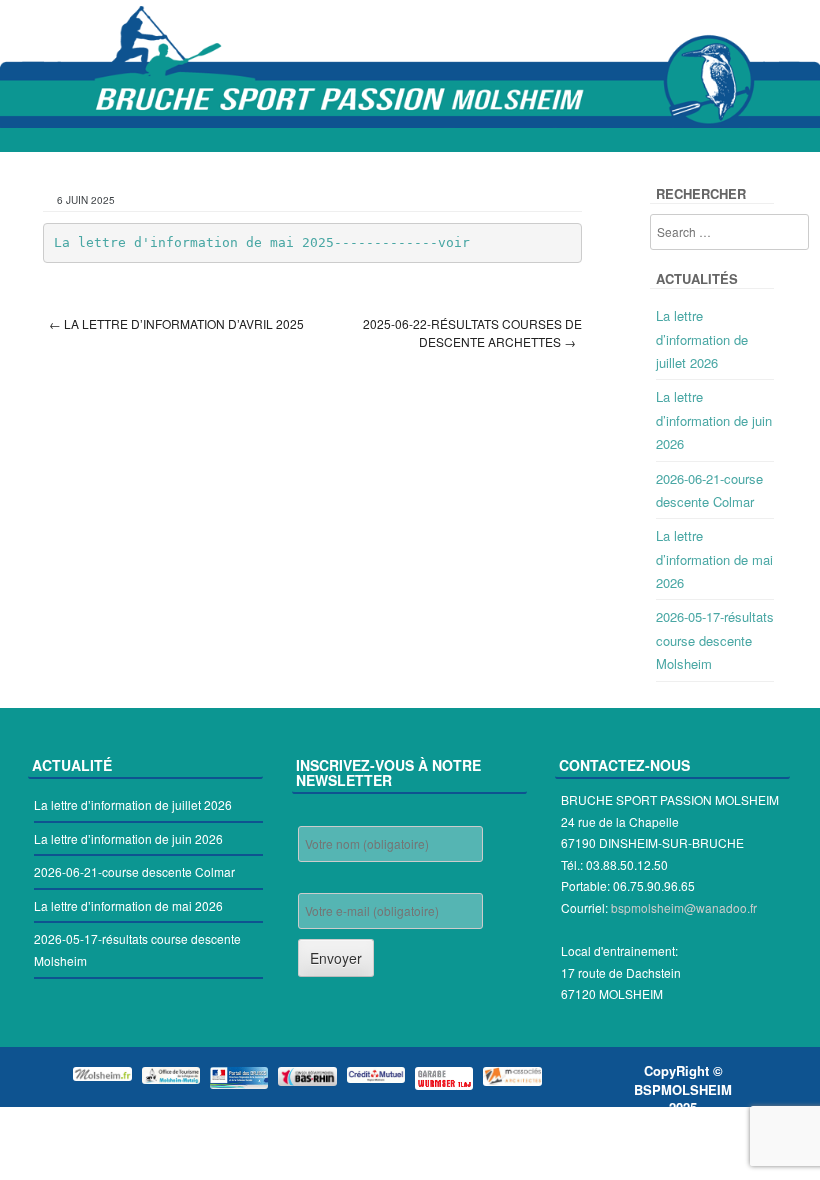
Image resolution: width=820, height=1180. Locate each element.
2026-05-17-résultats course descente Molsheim (715, 640)
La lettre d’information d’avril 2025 (176, 323)
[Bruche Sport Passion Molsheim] (410, 65)
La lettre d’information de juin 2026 (714, 420)
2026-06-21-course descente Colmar (134, 871)
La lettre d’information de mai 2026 (714, 559)
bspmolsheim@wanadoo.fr (684, 907)
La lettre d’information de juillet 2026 (702, 339)
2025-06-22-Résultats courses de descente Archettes (472, 333)
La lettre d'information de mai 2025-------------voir (262, 242)
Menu (410, 139)
